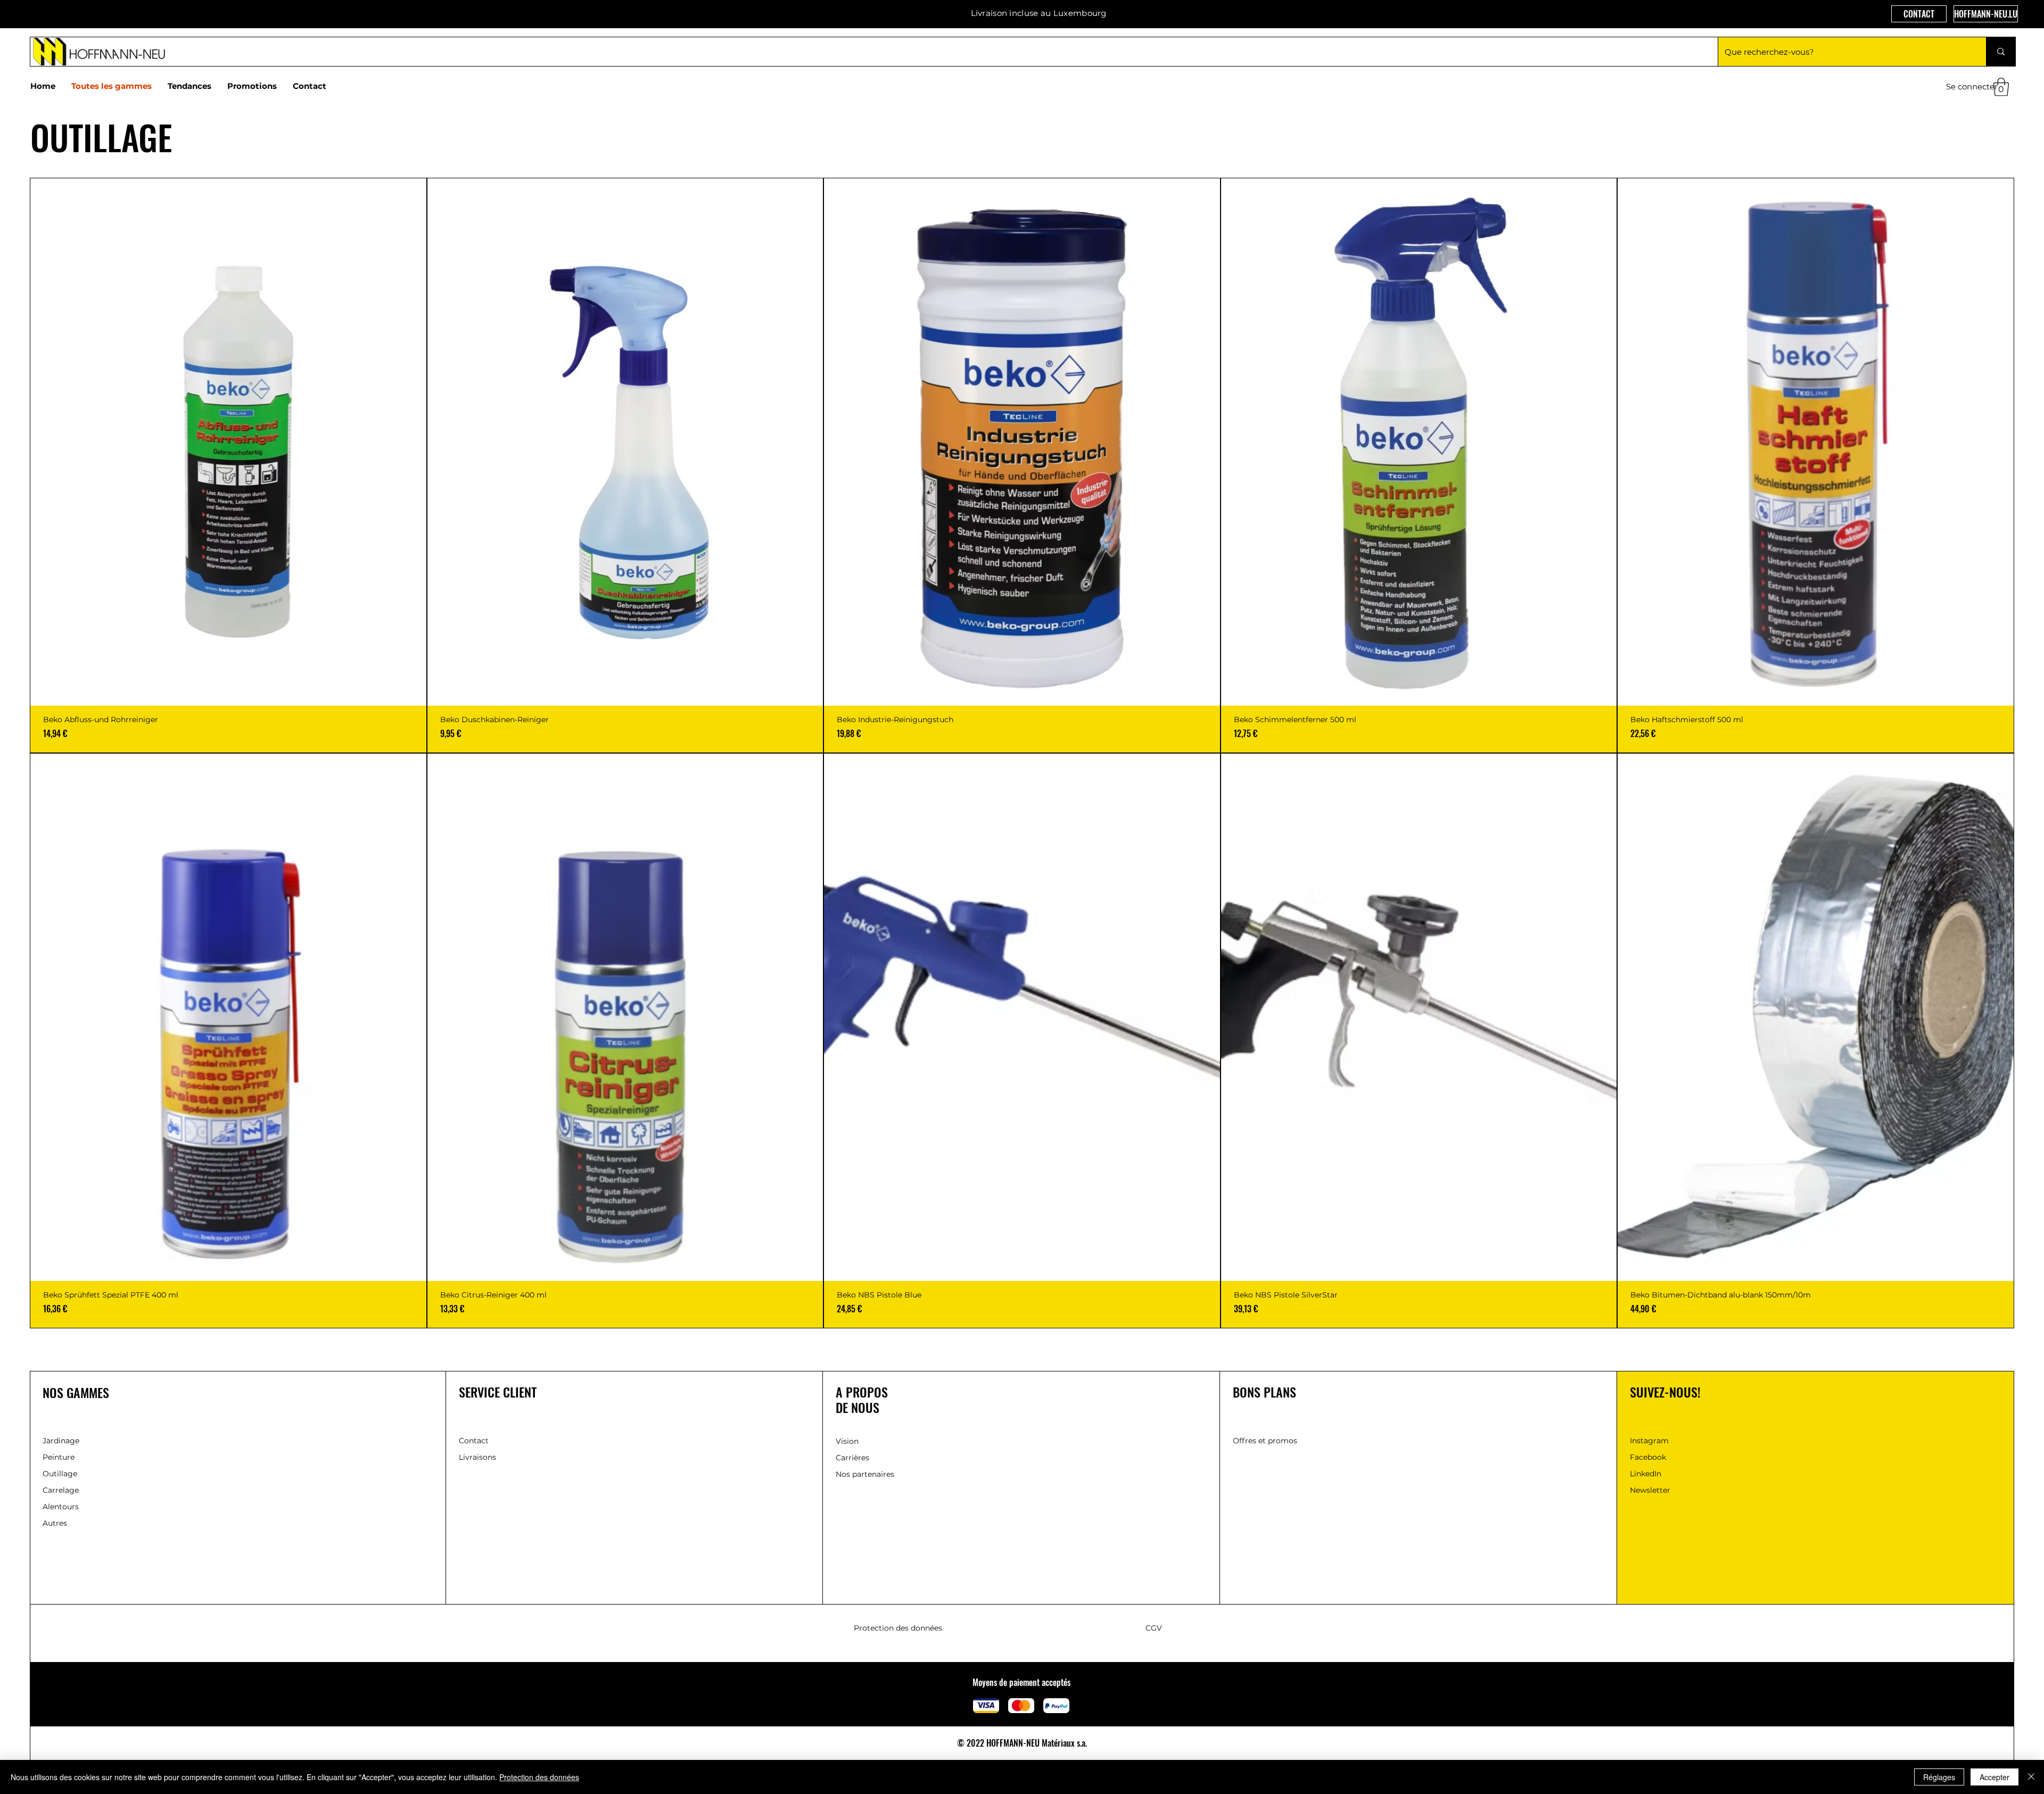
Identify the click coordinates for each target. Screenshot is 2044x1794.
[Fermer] (2031, 1777)
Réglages (1939, 1777)
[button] (2001, 87)
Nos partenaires (865, 1474)
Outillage (60, 1474)
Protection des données (898, 1628)
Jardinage (61, 1441)
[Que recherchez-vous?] (2001, 52)
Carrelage (61, 1490)
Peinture (59, 1457)
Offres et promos (1265, 1441)
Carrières (852, 1458)
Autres (55, 1523)
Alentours (61, 1507)
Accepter (1994, 1777)
